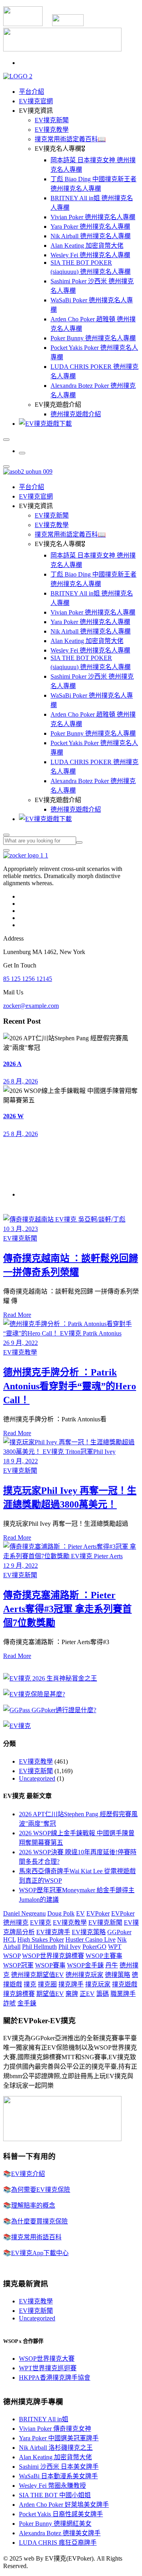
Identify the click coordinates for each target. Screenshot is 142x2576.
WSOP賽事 (50, 1965)
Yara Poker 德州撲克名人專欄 (90, 227)
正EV (87, 1994)
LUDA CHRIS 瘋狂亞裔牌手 (58, 2543)
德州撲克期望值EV (37, 1975)
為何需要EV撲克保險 (41, 2190)
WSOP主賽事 (104, 1956)
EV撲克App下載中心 (40, 2253)
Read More (17, 1315)
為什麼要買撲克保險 (39, 2221)
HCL (9, 1940)
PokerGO (94, 1947)
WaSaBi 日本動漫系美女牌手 (58, 2476)
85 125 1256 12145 (28, 979)
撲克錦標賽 (19, 1994)
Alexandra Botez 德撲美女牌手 (60, 2533)
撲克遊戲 (125, 1984)
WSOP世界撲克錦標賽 (53, 1956)
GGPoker (119, 1932)
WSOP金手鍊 (85, 1965)
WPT (115, 1947)
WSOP (12, 1956)
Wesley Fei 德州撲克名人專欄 (90, 255)
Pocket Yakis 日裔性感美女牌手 (61, 2514)
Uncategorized (37, 1778)
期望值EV (50, 1994)
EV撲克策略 (89, 1932)
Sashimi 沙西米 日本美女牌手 (59, 2467)
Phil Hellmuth (39, 1947)
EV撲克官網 (36, 101)
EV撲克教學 (52, 130)
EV (80, 1913)
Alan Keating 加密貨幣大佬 (87, 246)
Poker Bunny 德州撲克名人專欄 (93, 338)
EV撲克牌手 (53, 1932)
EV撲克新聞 (52, 120)
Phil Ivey (70, 1947)
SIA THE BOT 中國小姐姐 (55, 2495)
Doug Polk (61, 1913)
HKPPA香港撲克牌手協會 (55, 2378)
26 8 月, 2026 (21, 1081)
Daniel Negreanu (24, 1913)
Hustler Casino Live (91, 1940)
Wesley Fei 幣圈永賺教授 (52, 2486)
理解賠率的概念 (33, 2205)
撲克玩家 (98, 1984)
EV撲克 (41, 1923)
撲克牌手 (71, 1984)
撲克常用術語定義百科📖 (70, 139)
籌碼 (103, 1994)
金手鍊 (27, 2003)
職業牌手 (123, 1994)
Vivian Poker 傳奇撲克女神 (55, 2429)
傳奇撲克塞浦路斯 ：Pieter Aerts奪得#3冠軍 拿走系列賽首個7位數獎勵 (67, 1609)
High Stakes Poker (41, 1940)
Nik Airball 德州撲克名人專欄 (91, 236)
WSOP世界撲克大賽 (47, 2359)
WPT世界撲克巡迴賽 (48, 2368)
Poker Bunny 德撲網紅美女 (55, 2524)
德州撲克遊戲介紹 (76, 414)
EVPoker (98, 1913)
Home (27, 1194)
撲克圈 (47, 1984)
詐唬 (9, 2003)
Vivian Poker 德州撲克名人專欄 (93, 217)
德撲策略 (118, 1975)
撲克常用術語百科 (36, 2237)
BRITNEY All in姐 (44, 2419)
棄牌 (72, 1994)
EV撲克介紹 (28, 2174)
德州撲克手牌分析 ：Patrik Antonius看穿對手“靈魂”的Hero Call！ (70, 1386)
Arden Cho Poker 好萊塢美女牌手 (64, 2505)
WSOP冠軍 (18, 1965)
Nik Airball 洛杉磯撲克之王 (56, 2448)
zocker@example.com (31, 1006)
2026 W (13, 1116)
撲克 (30, 1984)
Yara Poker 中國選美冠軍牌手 (59, 2438)
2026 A (12, 1064)
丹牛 (112, 1965)
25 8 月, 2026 (21, 1134)
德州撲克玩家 (84, 1975)
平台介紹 (32, 92)
